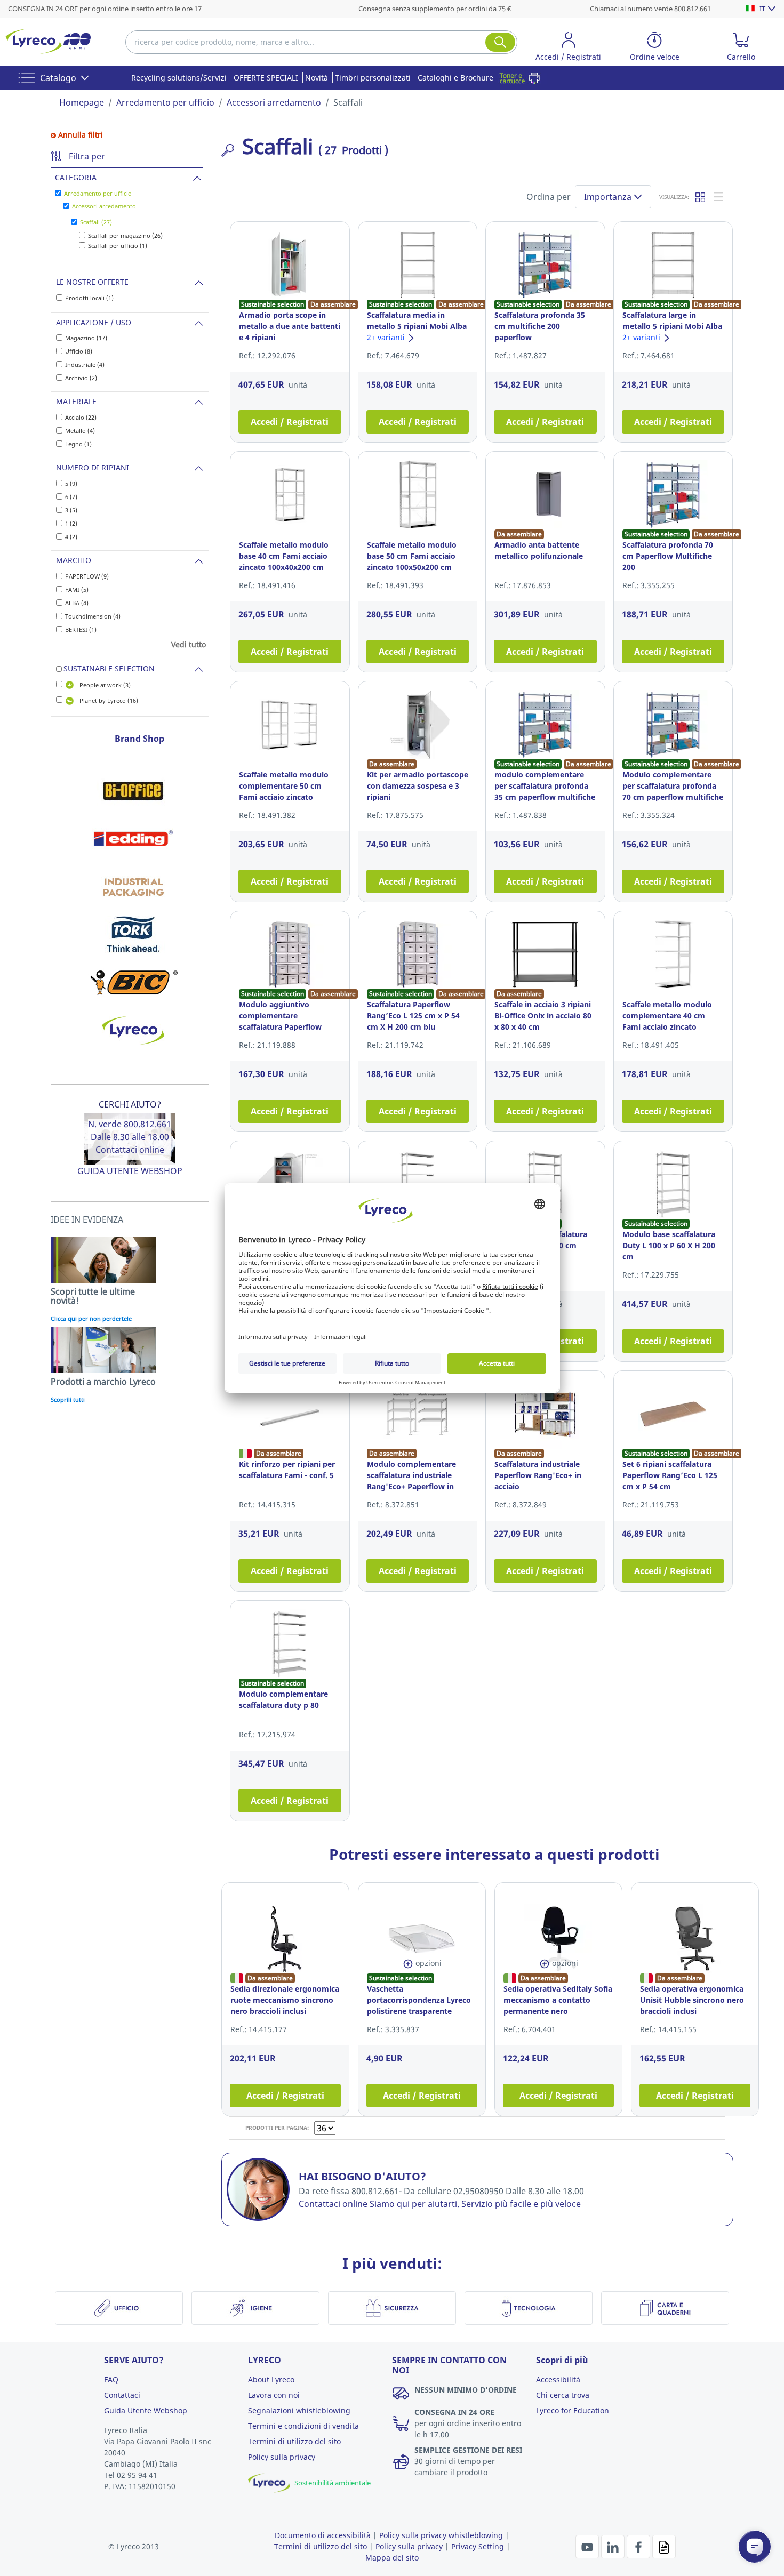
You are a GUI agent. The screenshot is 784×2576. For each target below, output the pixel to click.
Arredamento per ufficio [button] (98, 193)
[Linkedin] (614, 2546)
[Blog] (664, 2546)
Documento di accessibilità (323, 2535)
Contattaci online (130, 1150)
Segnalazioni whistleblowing (299, 2410)
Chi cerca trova (563, 2395)
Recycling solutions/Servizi (179, 78)
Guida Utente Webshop (146, 2410)
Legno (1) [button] (78, 444)
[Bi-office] (133, 790)
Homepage (82, 102)
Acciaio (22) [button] (81, 417)
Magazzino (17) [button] (86, 338)
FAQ (111, 2380)
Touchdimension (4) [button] (93, 616)
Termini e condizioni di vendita (303, 2426)
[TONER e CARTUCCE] (522, 78)
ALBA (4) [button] (77, 603)
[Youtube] (588, 2546)
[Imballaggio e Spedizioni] (133, 886)
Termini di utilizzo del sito (294, 2441)
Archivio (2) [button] (81, 378)
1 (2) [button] (71, 523)
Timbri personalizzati (373, 78)
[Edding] (133, 838)
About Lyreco (271, 2380)
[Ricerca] (500, 42)
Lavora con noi (274, 2395)
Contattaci (122, 2395)
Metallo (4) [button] (80, 431)
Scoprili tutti (68, 1399)
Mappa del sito (392, 2558)
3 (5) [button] (71, 510)
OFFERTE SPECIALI (266, 78)
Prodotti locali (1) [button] (89, 298)
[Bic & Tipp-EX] (133, 982)
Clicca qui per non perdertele (91, 1318)
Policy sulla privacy (282, 2457)
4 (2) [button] (71, 537)
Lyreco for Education (573, 2410)
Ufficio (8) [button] (79, 351)
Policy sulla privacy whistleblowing (441, 2535)
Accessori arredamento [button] (104, 206)
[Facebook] (639, 2546)
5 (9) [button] (71, 483)
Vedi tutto (189, 644)
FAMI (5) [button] (77, 589)
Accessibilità (558, 2380)
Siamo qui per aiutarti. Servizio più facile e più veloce (475, 2204)
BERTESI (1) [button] (81, 629)
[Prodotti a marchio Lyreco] (133, 1030)
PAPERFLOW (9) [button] (87, 576)
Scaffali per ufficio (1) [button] (118, 246)
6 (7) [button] (71, 497)
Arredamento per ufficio (165, 102)
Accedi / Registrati (290, 422)
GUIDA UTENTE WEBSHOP (130, 1171)
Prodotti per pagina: (277, 2128)
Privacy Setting (478, 2546)
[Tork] (133, 934)
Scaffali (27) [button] (96, 222)
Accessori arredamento (274, 102)
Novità (317, 78)
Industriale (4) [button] (85, 364)
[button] (569, 48)
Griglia (701, 197)
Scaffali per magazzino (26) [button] (125, 235)
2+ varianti (387, 337)
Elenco (719, 197)
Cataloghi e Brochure (455, 78)
